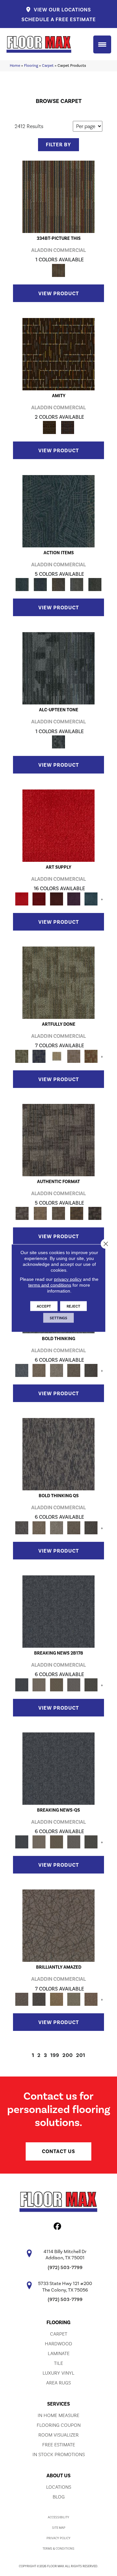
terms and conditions (50, 1285)
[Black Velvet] (68, 427)
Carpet (48, 65)
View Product (59, 294)
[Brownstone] (58, 584)
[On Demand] (91, 1684)
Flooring (31, 65)
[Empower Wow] (74, 1999)
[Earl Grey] (77, 584)
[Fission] (74, 1370)
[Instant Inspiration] (91, 1999)
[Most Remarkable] (39, 1056)
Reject (73, 1306)
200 (68, 2055)
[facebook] (58, 2227)
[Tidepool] (58, 511)
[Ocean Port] (40, 584)
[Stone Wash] (91, 898)
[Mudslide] (58, 196)
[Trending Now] (39, 1684)
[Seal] (91, 1370)
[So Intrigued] (58, 1925)
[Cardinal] (58, 825)
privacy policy (68, 1279)
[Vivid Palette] (91, 1056)
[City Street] (95, 584)
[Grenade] (39, 1370)
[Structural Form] (95, 1213)
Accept (44, 1306)
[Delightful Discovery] (58, 982)
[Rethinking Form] (77, 1213)
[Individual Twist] (58, 1213)
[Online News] (58, 1611)
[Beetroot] (56, 898)
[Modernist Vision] (56, 1056)
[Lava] (56, 1370)
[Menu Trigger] (102, 44)
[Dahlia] (39, 898)
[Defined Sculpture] (40, 1213)
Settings (58, 1318)
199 (55, 2055)
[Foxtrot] (58, 668)
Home (15, 65)
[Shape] (22, 1370)
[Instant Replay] (74, 1684)
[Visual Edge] (58, 1140)
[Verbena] (74, 898)
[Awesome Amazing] (74, 1056)
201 (81, 2055)
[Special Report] (56, 1684)
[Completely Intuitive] (56, 1999)
